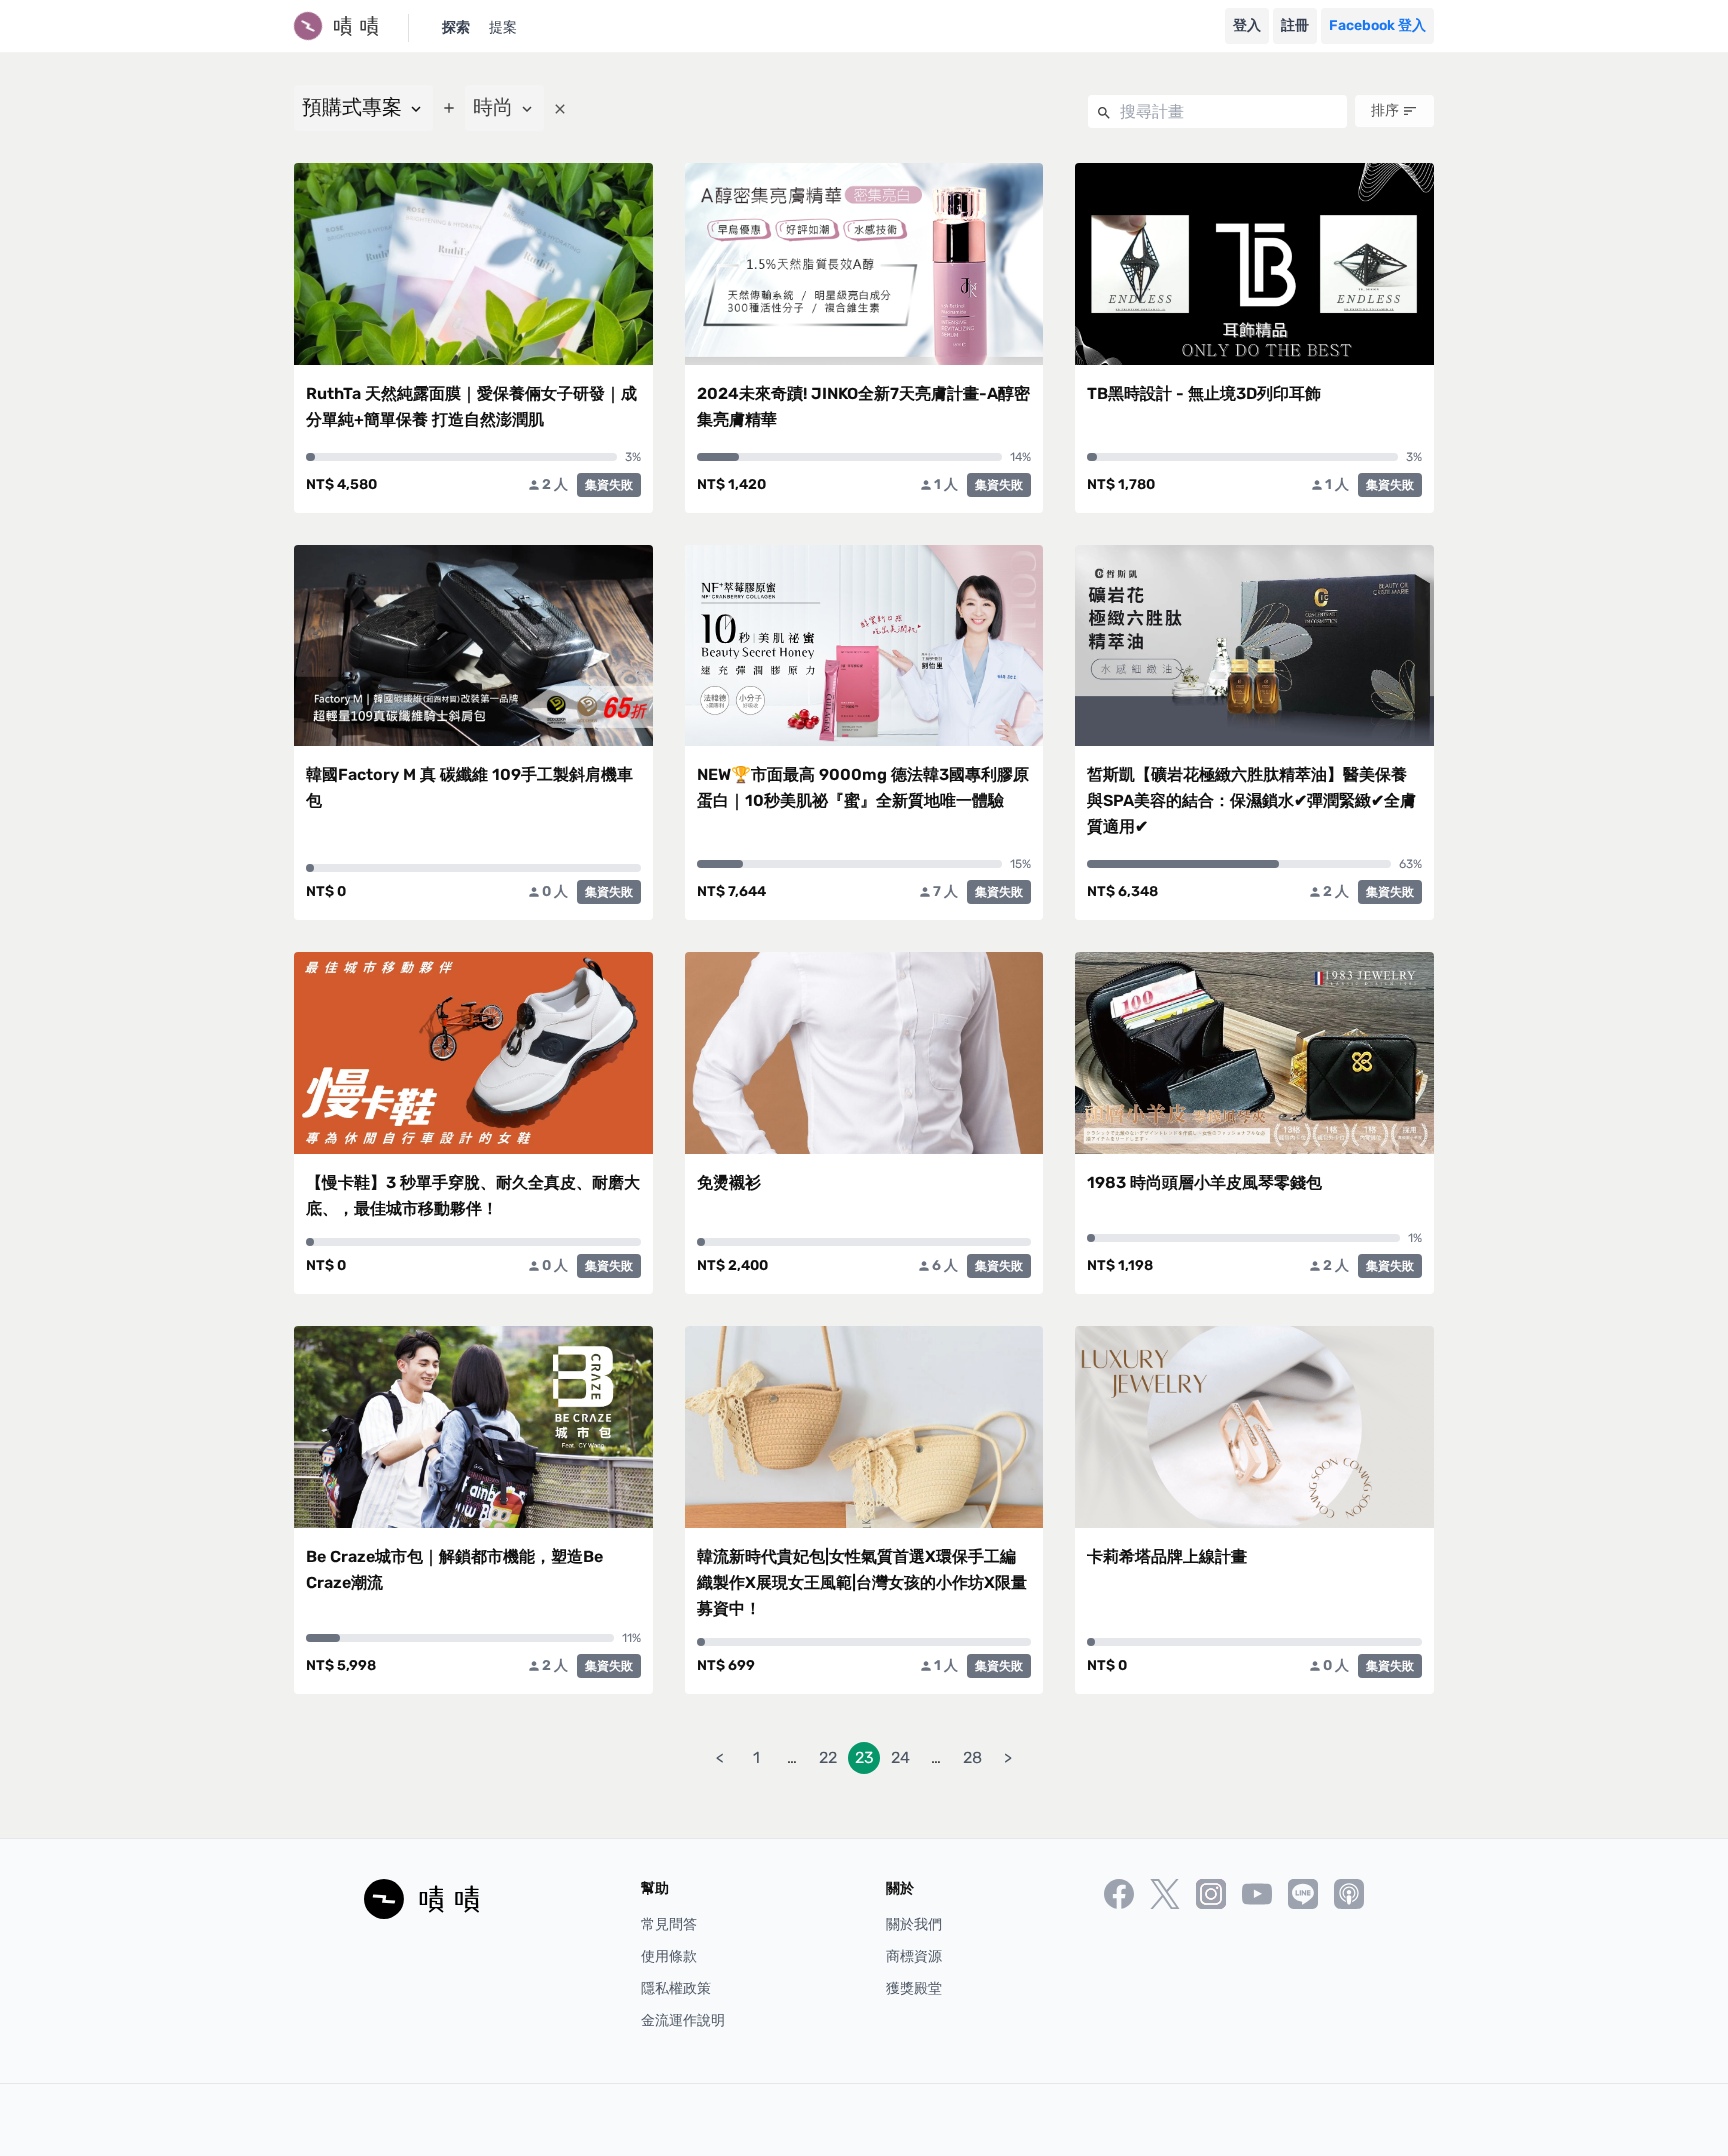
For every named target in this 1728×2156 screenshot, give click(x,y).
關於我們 (914, 1924)
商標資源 (914, 1956)
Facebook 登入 (1377, 25)
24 (900, 1757)
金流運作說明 (683, 2020)
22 (828, 1757)
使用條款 (669, 1956)
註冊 (1295, 25)
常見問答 (669, 1924)
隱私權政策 (676, 1988)
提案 (503, 27)
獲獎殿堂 (914, 1988)
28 (972, 1757)
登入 (1247, 25)
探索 (456, 27)
